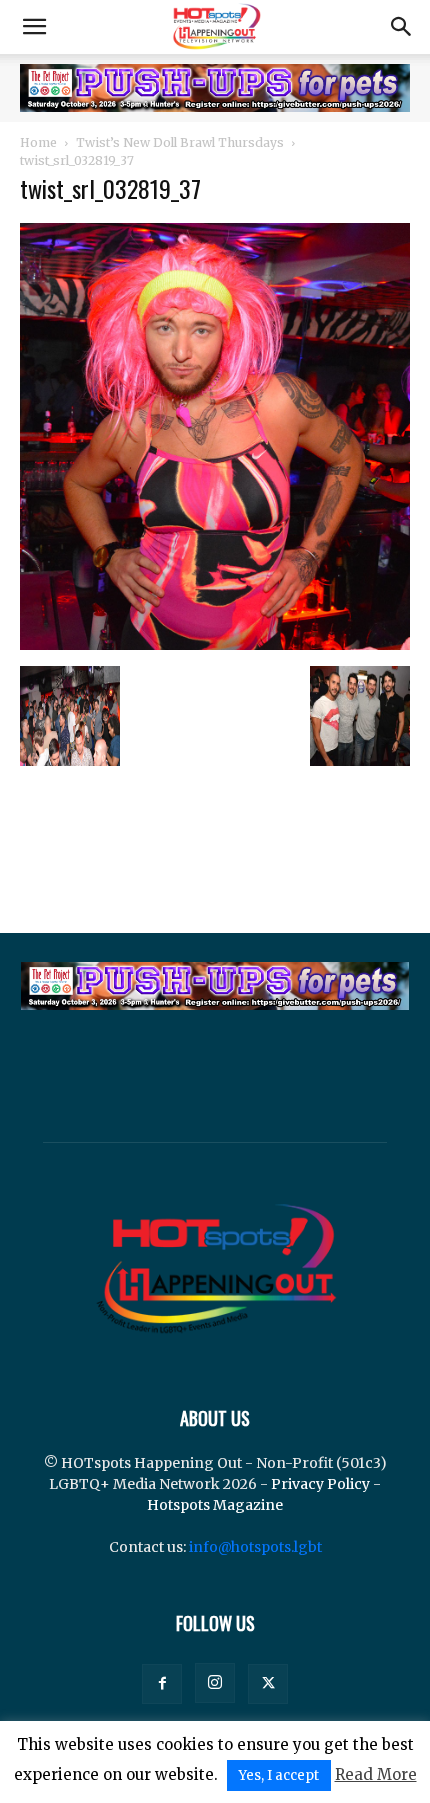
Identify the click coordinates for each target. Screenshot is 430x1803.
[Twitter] (268, 1684)
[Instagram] (215, 1683)
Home (38, 142)
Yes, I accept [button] (279, 1775)
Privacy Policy (320, 1484)
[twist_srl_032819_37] (215, 645)
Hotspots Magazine (215, 1505)
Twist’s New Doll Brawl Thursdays (180, 142)
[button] (34, 27)
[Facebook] (162, 1684)
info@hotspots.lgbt (255, 1547)
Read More (376, 1774)
